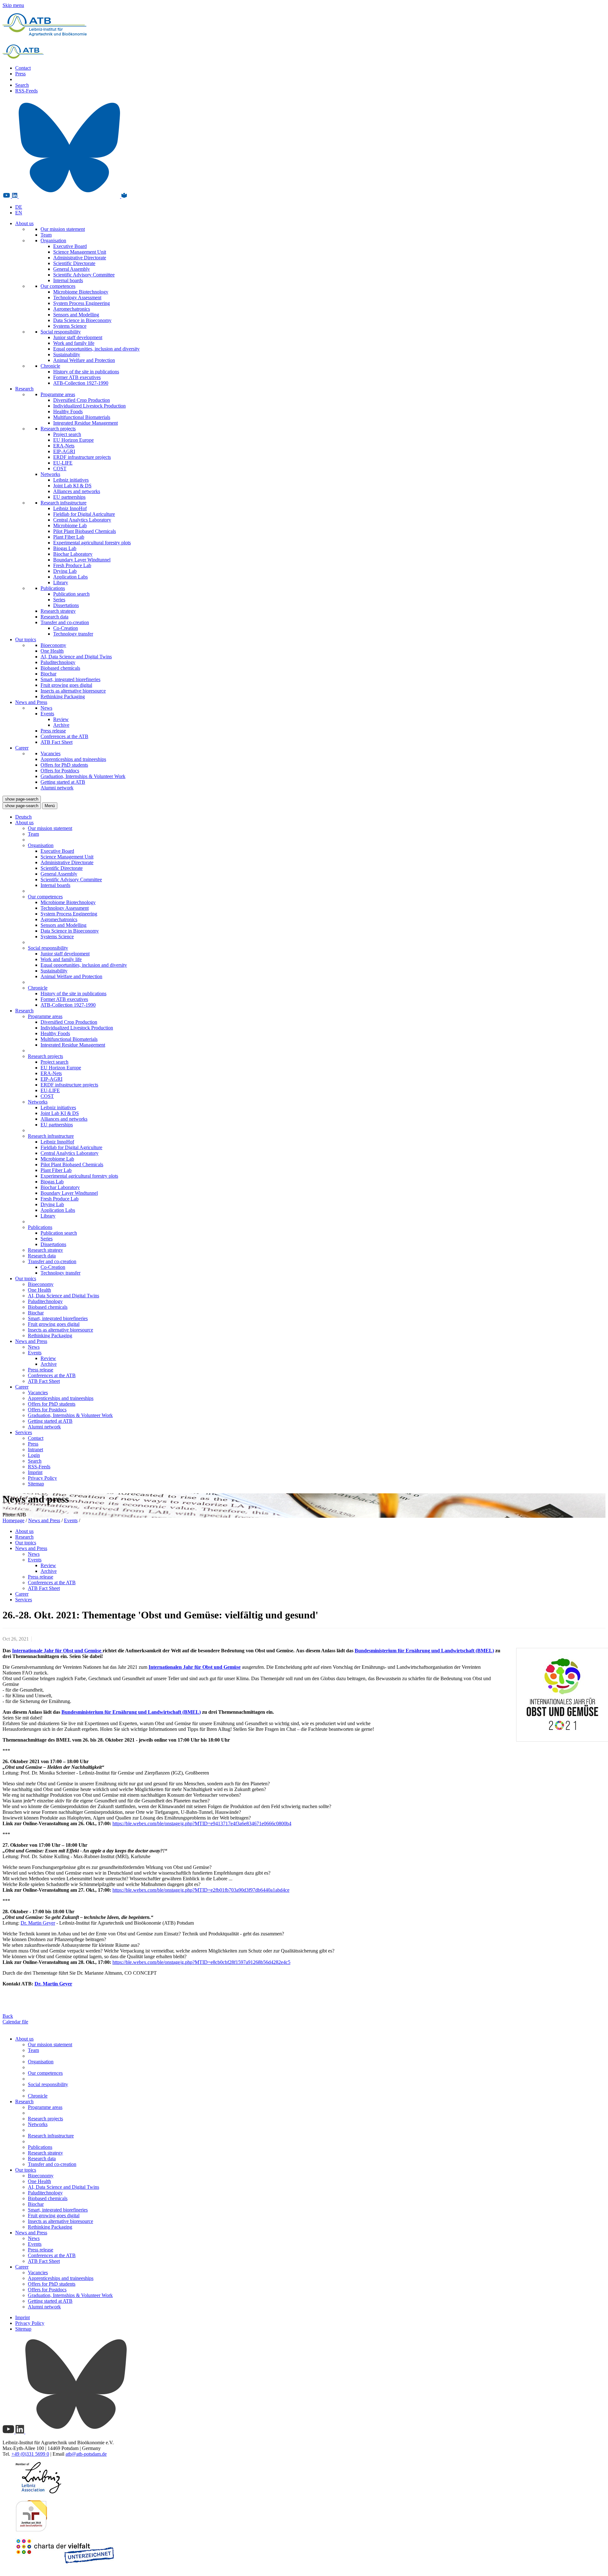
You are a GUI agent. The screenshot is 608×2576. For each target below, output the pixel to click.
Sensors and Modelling (76, 315)
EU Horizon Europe (73, 440)
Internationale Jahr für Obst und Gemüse (57, 1651)
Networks (50, 474)
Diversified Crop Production (82, 400)
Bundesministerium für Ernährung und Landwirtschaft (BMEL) (424, 1651)
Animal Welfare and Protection (84, 360)
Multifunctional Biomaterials (82, 417)
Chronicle (50, 366)
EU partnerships (69, 497)
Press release (53, 731)
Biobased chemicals (60, 668)
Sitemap (36, 1484)
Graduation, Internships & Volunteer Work (83, 776)
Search (22, 85)
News (46, 708)
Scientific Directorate (74, 263)
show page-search (22, 799)
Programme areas (58, 394)
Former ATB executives (77, 377)
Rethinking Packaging (63, 696)
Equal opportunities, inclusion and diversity (96, 349)
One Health (52, 651)
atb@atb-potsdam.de (86, 2454)
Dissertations (66, 605)
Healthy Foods (68, 411)
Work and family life (74, 343)
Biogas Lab (65, 548)
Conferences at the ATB (64, 736)
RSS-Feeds (26, 91)
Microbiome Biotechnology (81, 292)
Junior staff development (78, 337)
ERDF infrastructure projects (82, 457)
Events (47, 714)
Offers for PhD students (64, 765)
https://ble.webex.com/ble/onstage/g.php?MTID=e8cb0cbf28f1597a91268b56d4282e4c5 (201, 1962)
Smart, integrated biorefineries (70, 679)
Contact (23, 68)
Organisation (53, 241)
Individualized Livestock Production (89, 406)
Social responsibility (61, 332)
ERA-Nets (64, 446)
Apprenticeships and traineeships (73, 759)
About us (24, 223)
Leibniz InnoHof (70, 508)
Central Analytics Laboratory (82, 520)
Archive (61, 725)
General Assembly (72, 269)
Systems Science (70, 326)
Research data (54, 617)
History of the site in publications (86, 372)
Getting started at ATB (63, 782)
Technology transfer (73, 634)
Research (24, 389)
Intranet (35, 1449)
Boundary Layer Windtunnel (82, 560)
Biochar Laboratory (73, 554)
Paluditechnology (58, 662)
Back (8, 2016)
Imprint (35, 1472)
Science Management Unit (80, 252)
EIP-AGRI (64, 451)
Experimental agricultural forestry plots (92, 543)
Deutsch (23, 817)
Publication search (71, 594)
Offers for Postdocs (60, 771)
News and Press (31, 702)
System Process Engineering (82, 303)
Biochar (48, 674)
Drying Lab (65, 571)
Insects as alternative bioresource (73, 691)
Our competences (58, 286)
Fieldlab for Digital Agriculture (84, 514)
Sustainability (67, 354)
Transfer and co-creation (65, 622)
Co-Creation (66, 628)
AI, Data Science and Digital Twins (76, 657)
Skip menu (13, 5)
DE (19, 207)
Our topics (26, 639)
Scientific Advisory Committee (84, 275)
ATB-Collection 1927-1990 (81, 383)
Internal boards (68, 280)
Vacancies (51, 753)
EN (19, 213)
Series (59, 600)
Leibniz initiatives (71, 480)
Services (24, 1432)
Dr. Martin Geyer (38, 1923)
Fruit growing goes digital (66, 685)
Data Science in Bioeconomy (82, 320)
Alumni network (57, 788)
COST (60, 468)
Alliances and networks (77, 491)
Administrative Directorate (80, 258)
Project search (67, 434)
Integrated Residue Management (85, 423)
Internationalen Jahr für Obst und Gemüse (195, 1667)
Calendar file (15, 2022)
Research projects (58, 429)
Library (61, 582)
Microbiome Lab (70, 525)
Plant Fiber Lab (69, 537)
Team (46, 235)
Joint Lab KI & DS (72, 486)
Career (22, 748)
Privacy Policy (42, 1478)
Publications (53, 588)
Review (61, 719)
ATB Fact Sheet (57, 742)
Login (34, 1455)
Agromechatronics (72, 309)
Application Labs (70, 577)
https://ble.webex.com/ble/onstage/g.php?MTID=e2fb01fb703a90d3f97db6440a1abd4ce (201, 1890)
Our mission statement (63, 229)
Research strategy (58, 611)
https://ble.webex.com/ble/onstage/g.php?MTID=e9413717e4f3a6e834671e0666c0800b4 (202, 1823)
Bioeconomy (53, 645)
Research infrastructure (63, 503)
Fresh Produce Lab (72, 565)
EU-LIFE (63, 463)
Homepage (13, 1520)
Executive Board (70, 246)
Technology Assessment (77, 297)
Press (20, 74)
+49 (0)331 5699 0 (30, 2454)
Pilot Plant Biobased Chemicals (85, 531)
